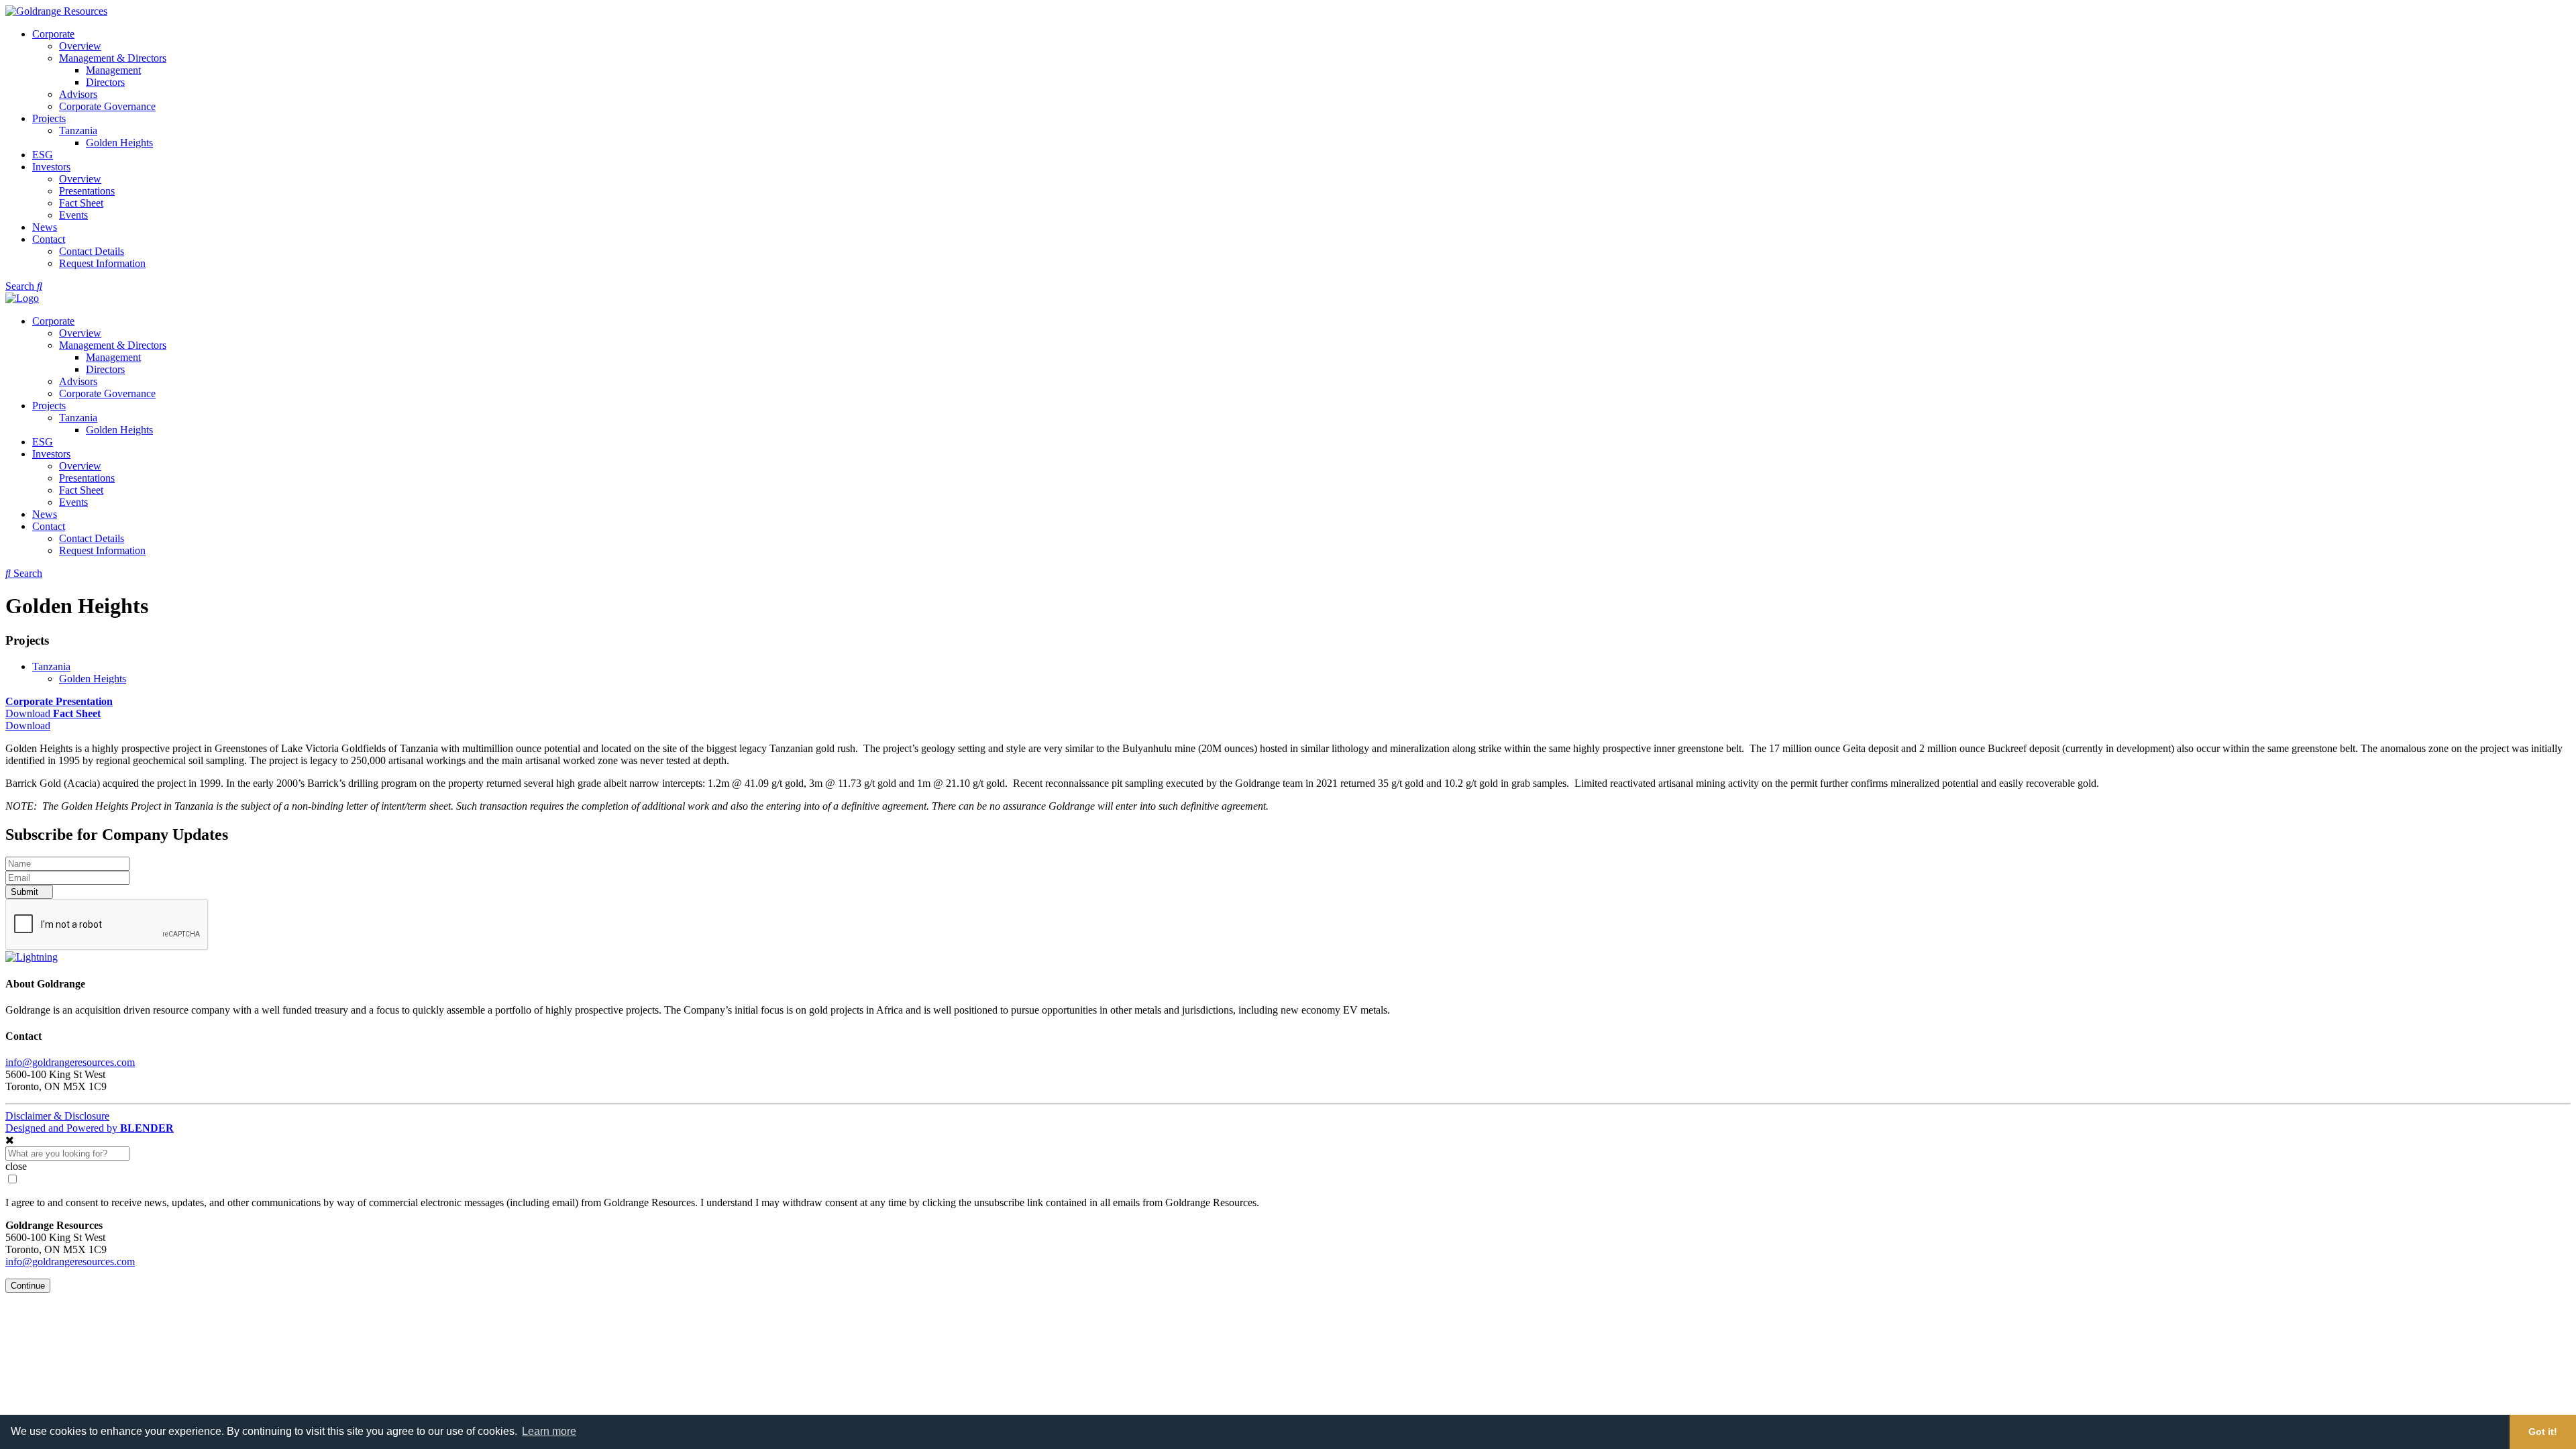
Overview (80, 46)
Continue (28, 1286)
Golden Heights (119, 143)
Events (73, 215)
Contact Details (92, 251)
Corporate (53, 34)
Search (21, 286)
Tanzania (78, 130)
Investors (51, 167)
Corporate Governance (107, 106)
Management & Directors (113, 58)
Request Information (102, 263)
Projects (49, 118)
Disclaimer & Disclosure (57, 1116)
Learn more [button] (549, 1431)
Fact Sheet (81, 203)
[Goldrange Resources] (56, 11)
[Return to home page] (22, 298)
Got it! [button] (2543, 1432)
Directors (105, 82)
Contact (49, 239)
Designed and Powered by (90, 1128)
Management (113, 70)
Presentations (87, 191)
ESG (43, 155)
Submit (26, 892)
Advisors (78, 94)
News (45, 227)
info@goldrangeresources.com (70, 1062)
